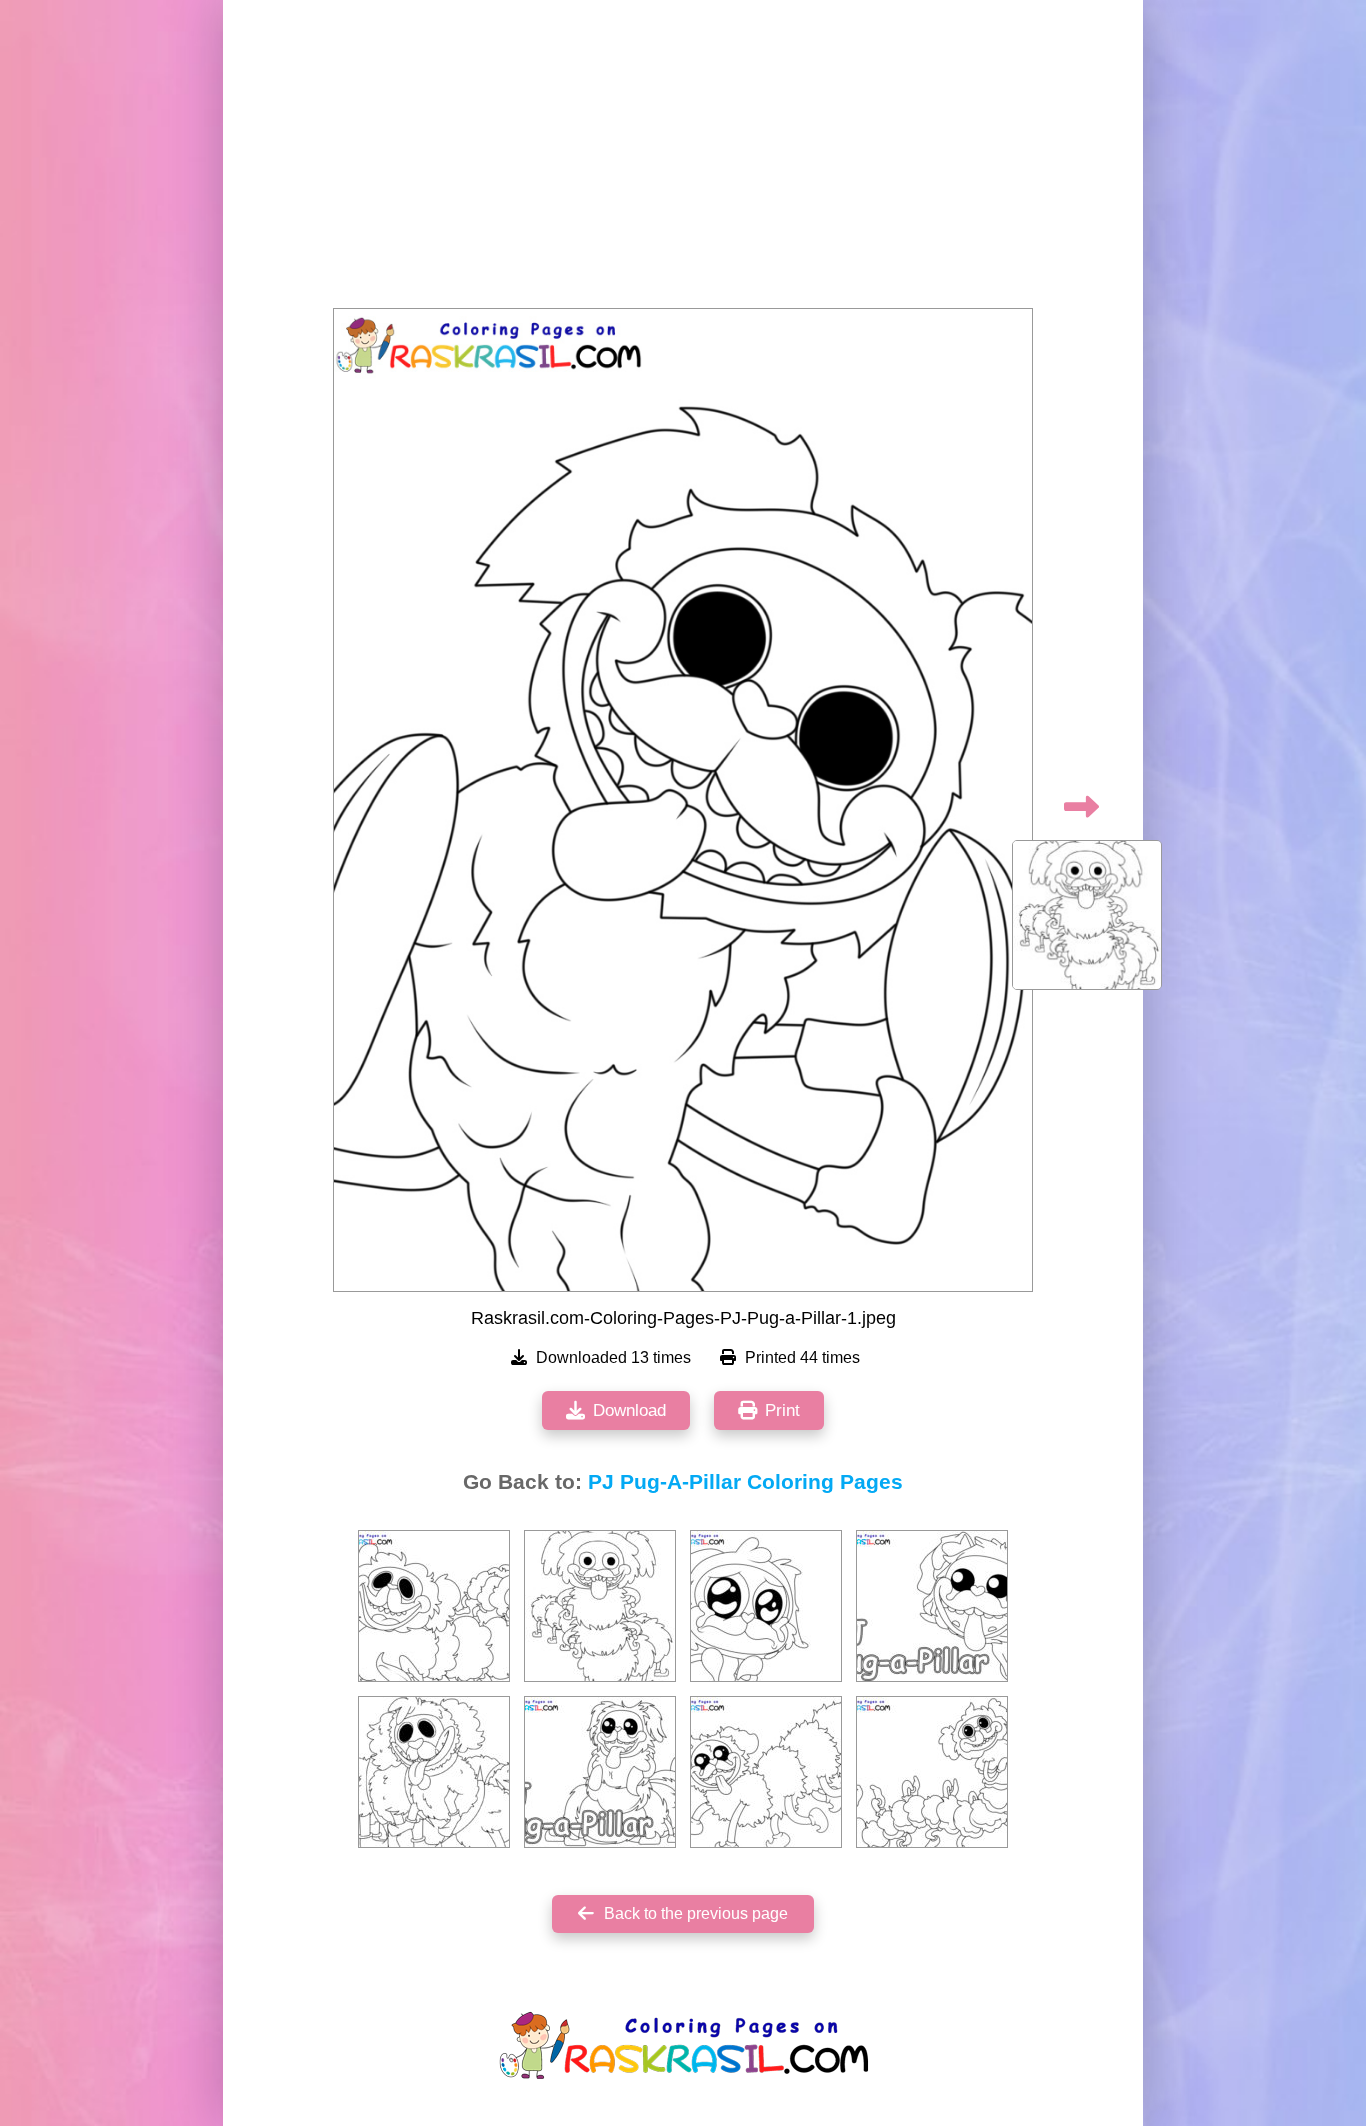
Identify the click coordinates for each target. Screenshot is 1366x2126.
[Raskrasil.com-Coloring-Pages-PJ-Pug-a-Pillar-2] (600, 1606)
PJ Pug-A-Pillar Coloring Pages (745, 1482)
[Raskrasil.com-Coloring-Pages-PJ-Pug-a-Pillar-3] (434, 1772)
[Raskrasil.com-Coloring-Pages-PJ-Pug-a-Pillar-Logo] (932, 1606)
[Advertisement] (683, 160)
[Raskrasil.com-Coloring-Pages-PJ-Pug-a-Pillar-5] (600, 1772)
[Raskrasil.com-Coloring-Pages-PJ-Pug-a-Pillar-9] (766, 1772)
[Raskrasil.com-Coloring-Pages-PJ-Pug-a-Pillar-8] (766, 1606)
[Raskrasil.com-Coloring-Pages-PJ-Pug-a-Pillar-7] (434, 1606)
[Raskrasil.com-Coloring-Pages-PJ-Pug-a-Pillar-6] (932, 1772)
